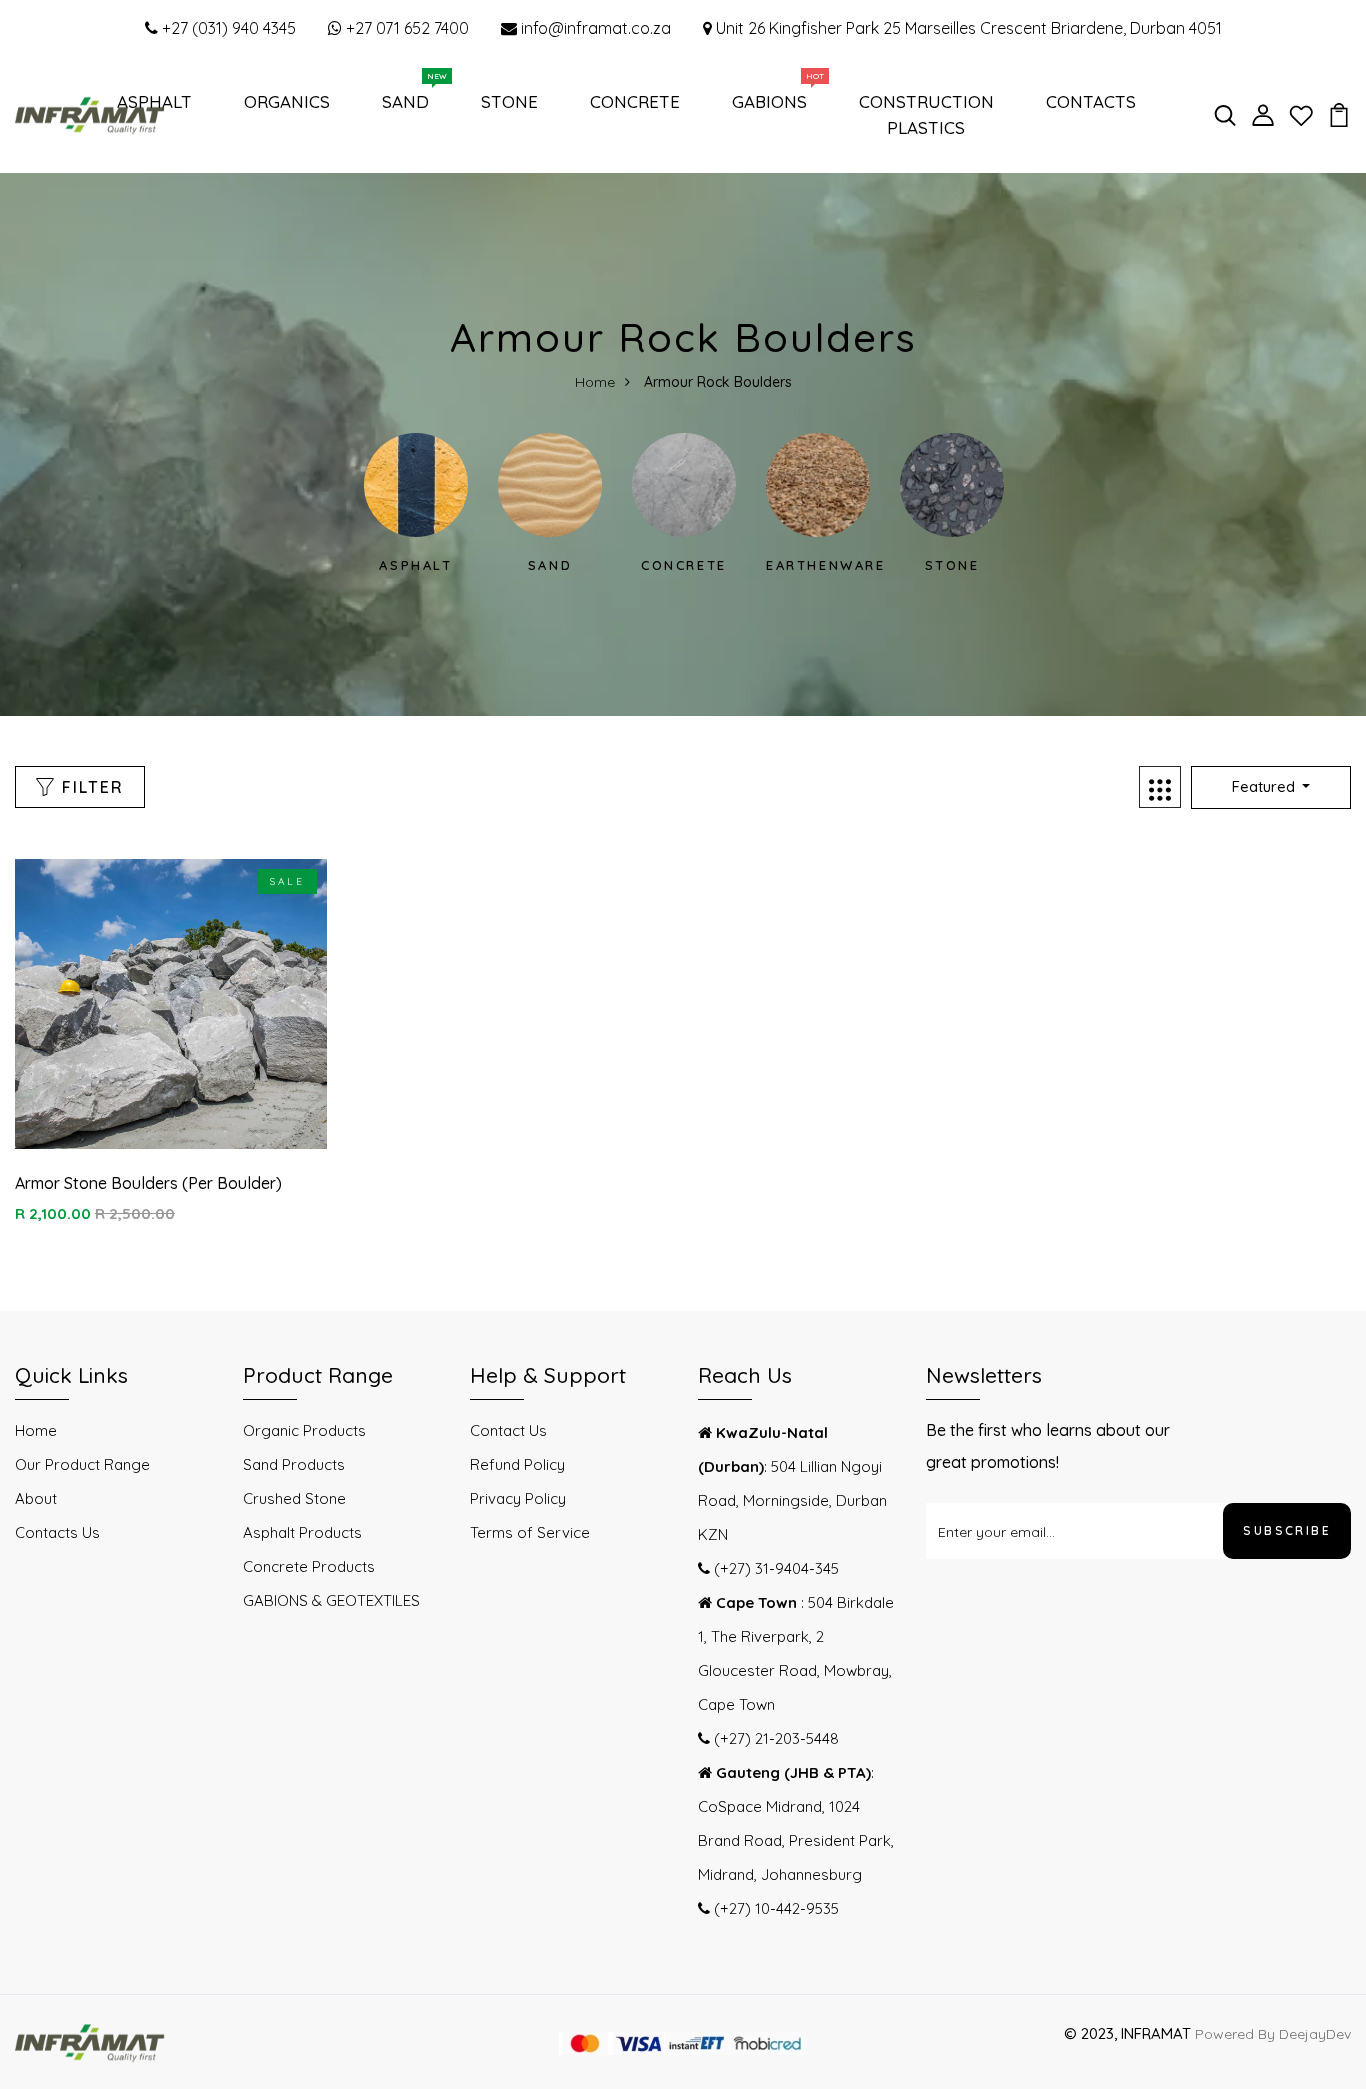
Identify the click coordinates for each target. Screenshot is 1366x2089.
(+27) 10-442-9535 (774, 1908)
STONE (509, 101)
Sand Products (294, 1464)
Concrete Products (309, 1566)
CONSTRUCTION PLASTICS (926, 114)
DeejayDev (1315, 2034)
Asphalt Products (302, 1532)
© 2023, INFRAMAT (1127, 2033)
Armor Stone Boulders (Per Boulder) (148, 1183)
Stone (952, 565)
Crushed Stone (294, 1498)
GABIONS (773, 96)
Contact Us (508, 1430)
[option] (416, 504)
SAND (409, 96)
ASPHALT (154, 101)
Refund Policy (517, 1464)
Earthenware (826, 565)
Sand (550, 565)
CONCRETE (635, 101)
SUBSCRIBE (1287, 1530)
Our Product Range (82, 1464)
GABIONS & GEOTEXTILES (331, 1600)
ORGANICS (287, 101)
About (36, 1498)
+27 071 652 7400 (405, 28)
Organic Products (304, 1430)
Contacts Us (57, 1532)
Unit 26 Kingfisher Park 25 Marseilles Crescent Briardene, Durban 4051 (967, 28)
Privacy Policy (518, 1498)
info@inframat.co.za (594, 28)
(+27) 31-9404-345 (774, 1568)
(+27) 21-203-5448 (774, 1738)
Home (595, 382)
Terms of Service (530, 1532)
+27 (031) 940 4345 (227, 28)
